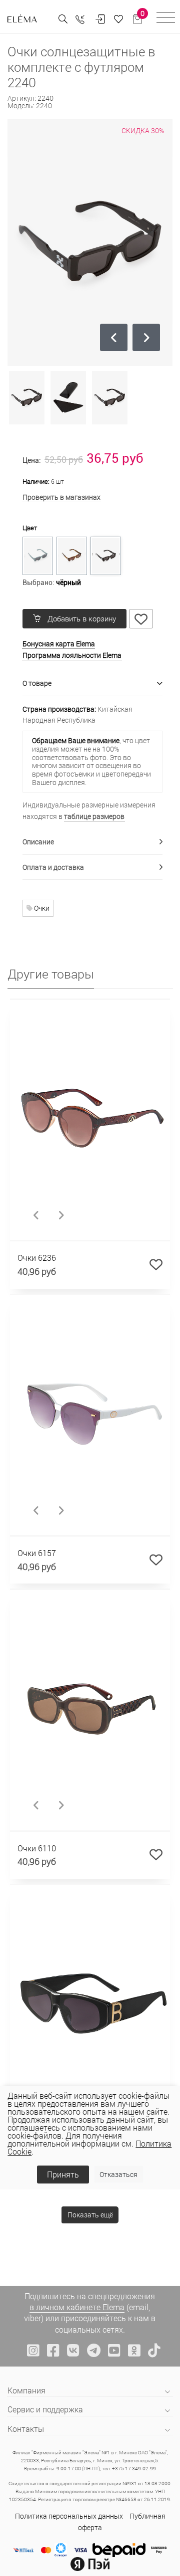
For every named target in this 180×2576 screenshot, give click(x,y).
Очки (41, 908)
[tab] (92, 684)
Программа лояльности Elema (72, 655)
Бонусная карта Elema (59, 644)
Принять (63, 2174)
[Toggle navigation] (166, 19)
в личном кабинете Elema (77, 2307)
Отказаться (118, 2174)
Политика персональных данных (69, 2516)
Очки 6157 (37, 1553)
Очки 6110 (37, 1848)
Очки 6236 (37, 1258)
